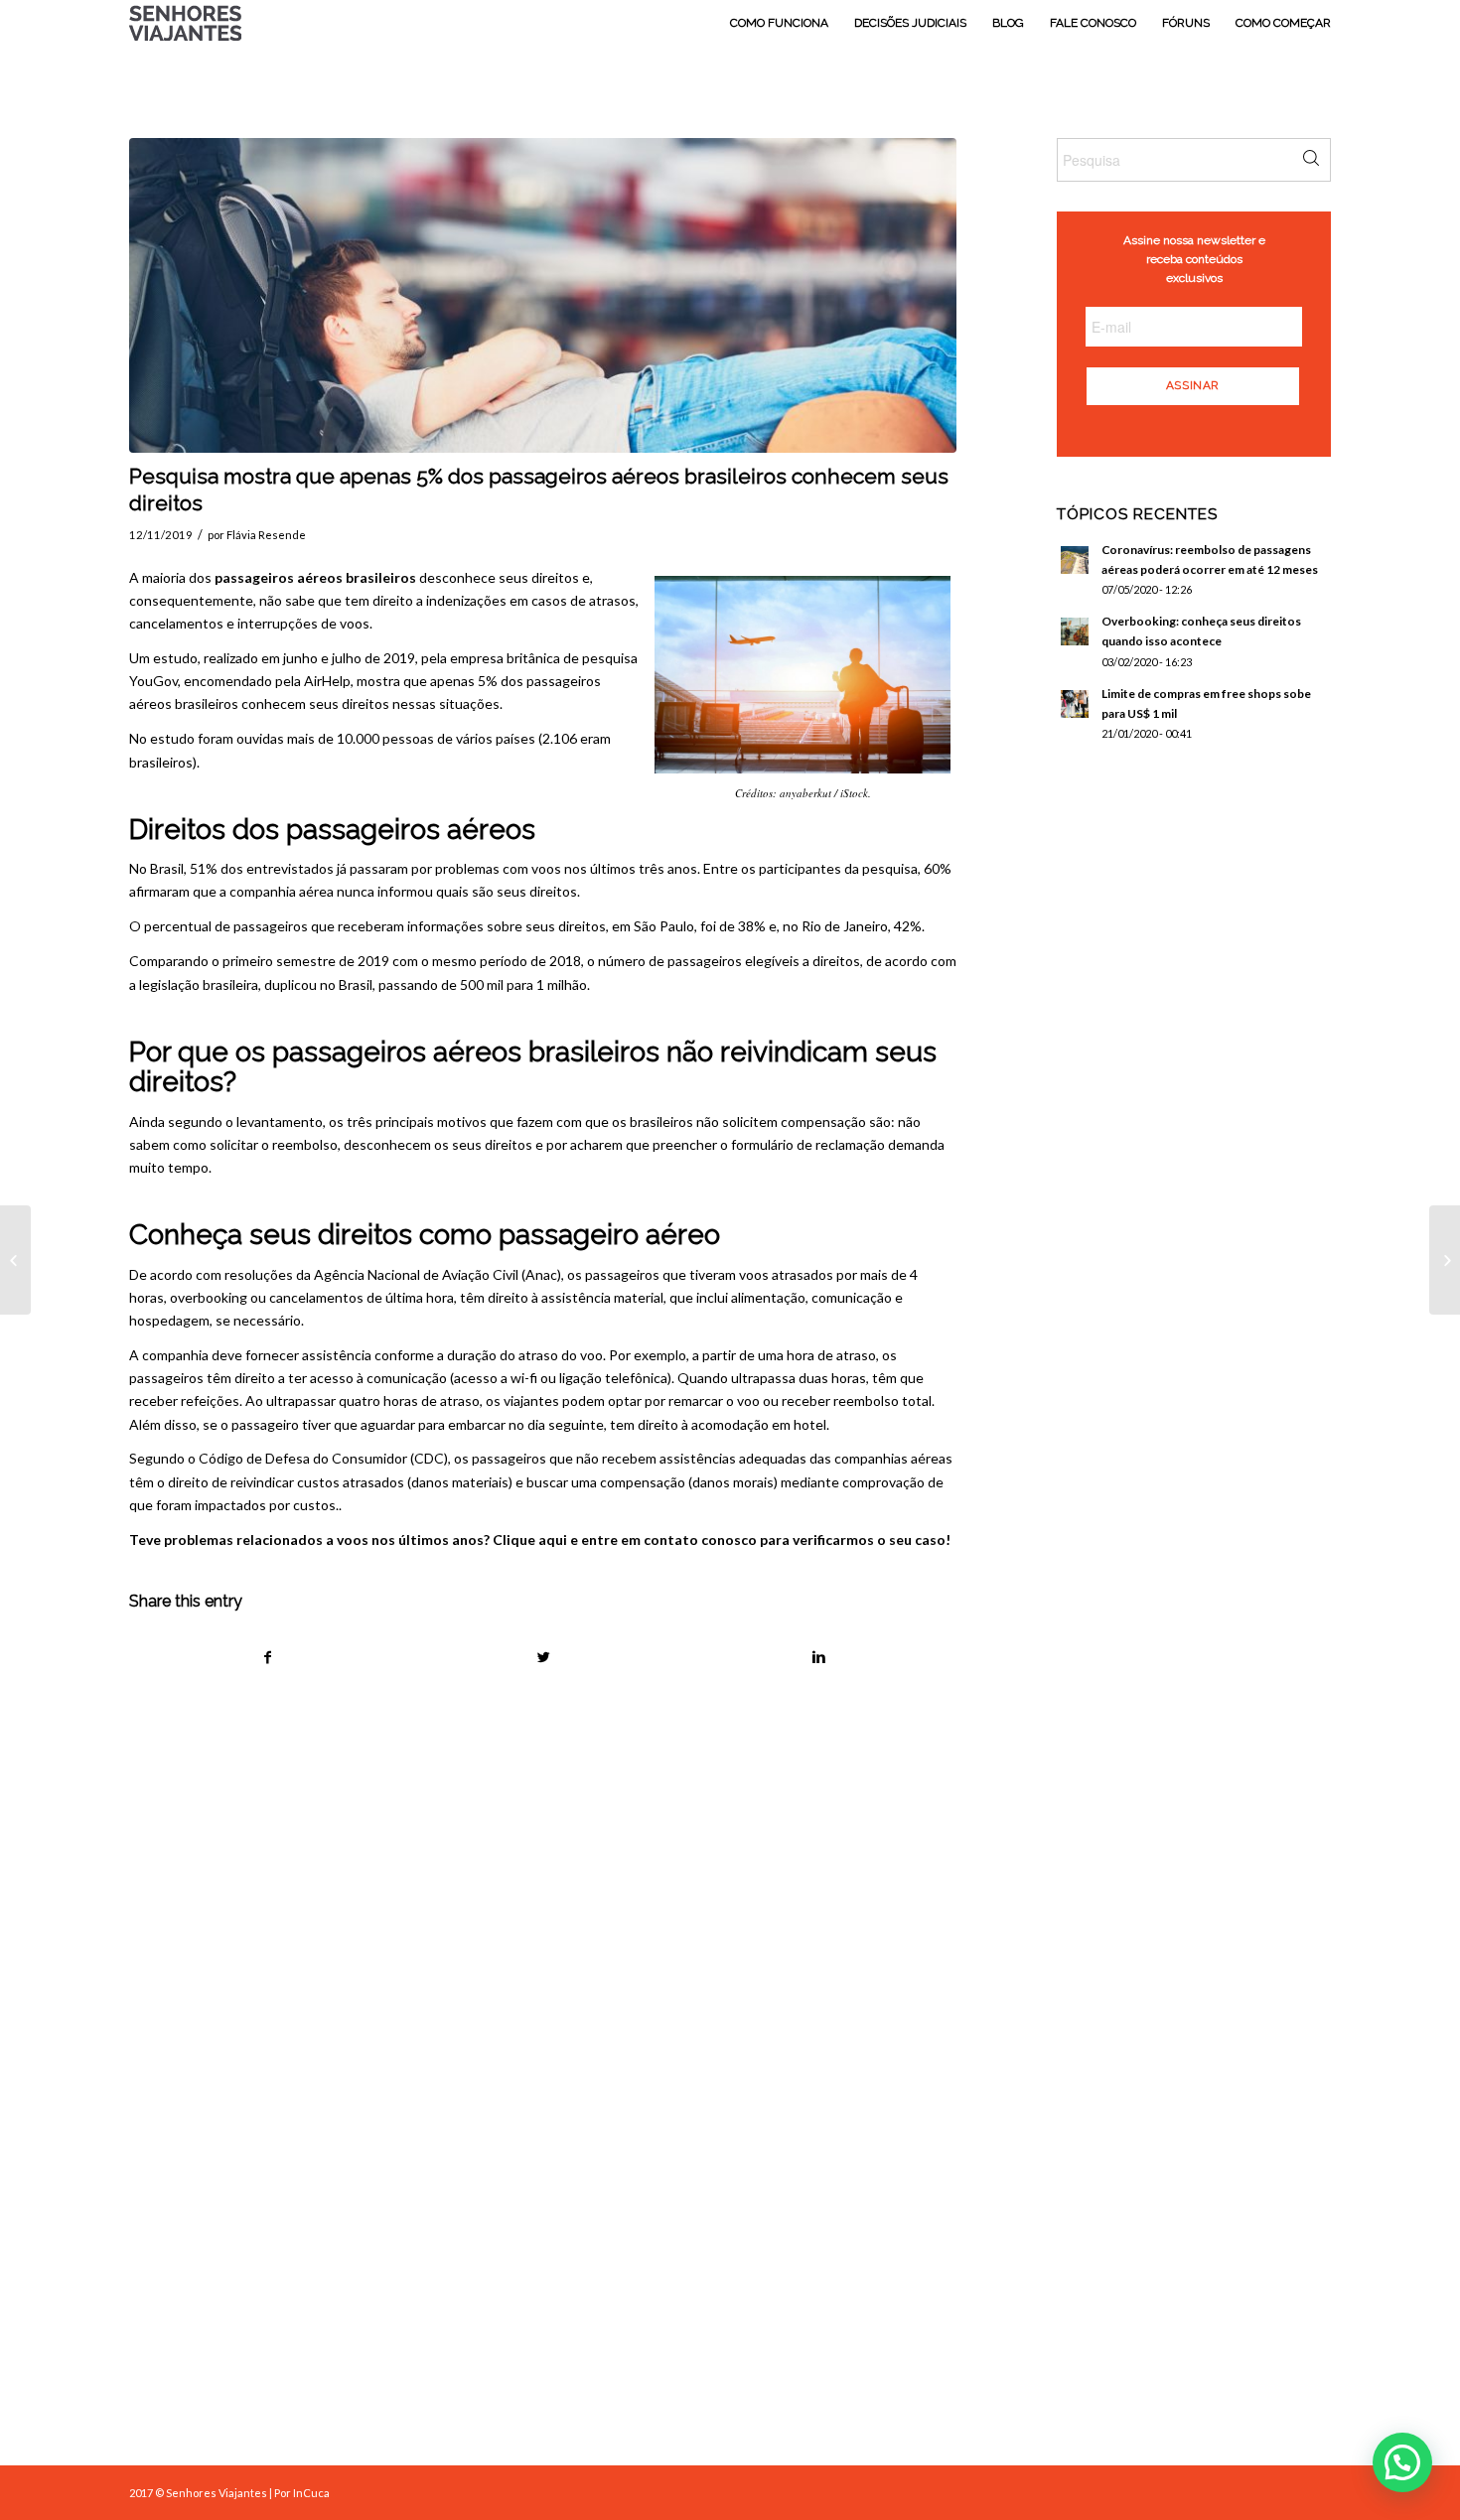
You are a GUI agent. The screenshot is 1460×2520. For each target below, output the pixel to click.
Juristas (787, 2391)
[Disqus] (568, 1983)
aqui (553, 1540)
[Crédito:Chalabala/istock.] (543, 295)
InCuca (311, 2493)
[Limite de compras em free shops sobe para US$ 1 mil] (1445, 1260)
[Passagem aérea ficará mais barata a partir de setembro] (15, 1260)
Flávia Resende (266, 535)
